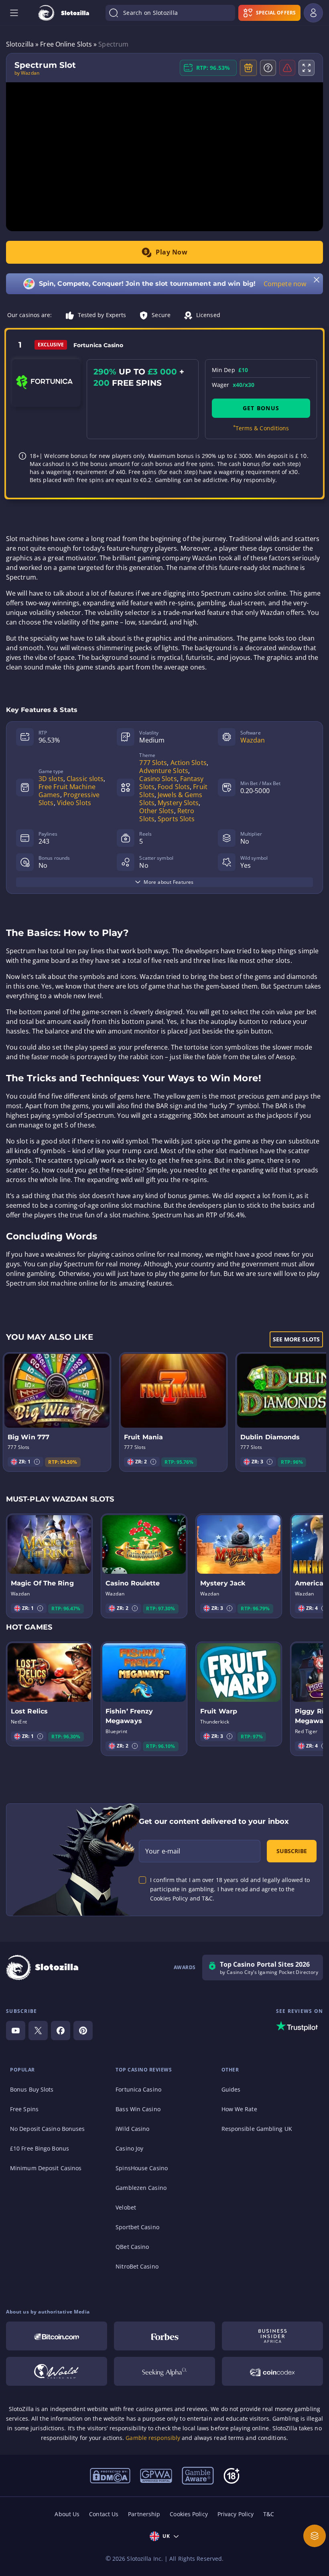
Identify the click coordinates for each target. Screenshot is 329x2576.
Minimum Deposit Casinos (46, 2168)
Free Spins (24, 2109)
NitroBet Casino (137, 2266)
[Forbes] (164, 2336)
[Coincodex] (272, 2371)
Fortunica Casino (138, 2089)
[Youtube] (16, 2031)
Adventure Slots (164, 771)
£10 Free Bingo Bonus (40, 2148)
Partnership (144, 2514)
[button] (37, 1462)
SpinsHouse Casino (142, 2168)
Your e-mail (163, 1851)
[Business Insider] (272, 2336)
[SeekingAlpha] (164, 2371)
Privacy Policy (236, 2514)
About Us (67, 2514)
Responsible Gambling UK (257, 2129)
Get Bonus (261, 408)
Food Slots (174, 787)
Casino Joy (129, 2148)
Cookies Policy (189, 2514)
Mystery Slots (178, 803)
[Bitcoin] (57, 2336)
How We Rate (239, 2109)
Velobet (126, 2207)
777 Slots (153, 763)
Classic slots (85, 779)
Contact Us (104, 2514)
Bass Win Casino (138, 2109)
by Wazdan (27, 73)
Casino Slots (158, 779)
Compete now (285, 284)
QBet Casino (132, 2247)
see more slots (296, 1339)
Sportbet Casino (137, 2227)
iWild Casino (132, 2129)
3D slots (51, 779)
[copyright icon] (57, 2371)
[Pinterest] (83, 2031)
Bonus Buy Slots (32, 2089)
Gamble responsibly (153, 2438)
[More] (315, 2536)
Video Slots (74, 803)
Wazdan (253, 740)
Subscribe (292, 1851)
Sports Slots (176, 819)
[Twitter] (38, 2031)
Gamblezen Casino (141, 2188)
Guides (231, 2089)
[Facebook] (61, 2031)
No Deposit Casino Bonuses (48, 2129)
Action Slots (189, 763)
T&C (269, 2514)
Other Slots (156, 811)
